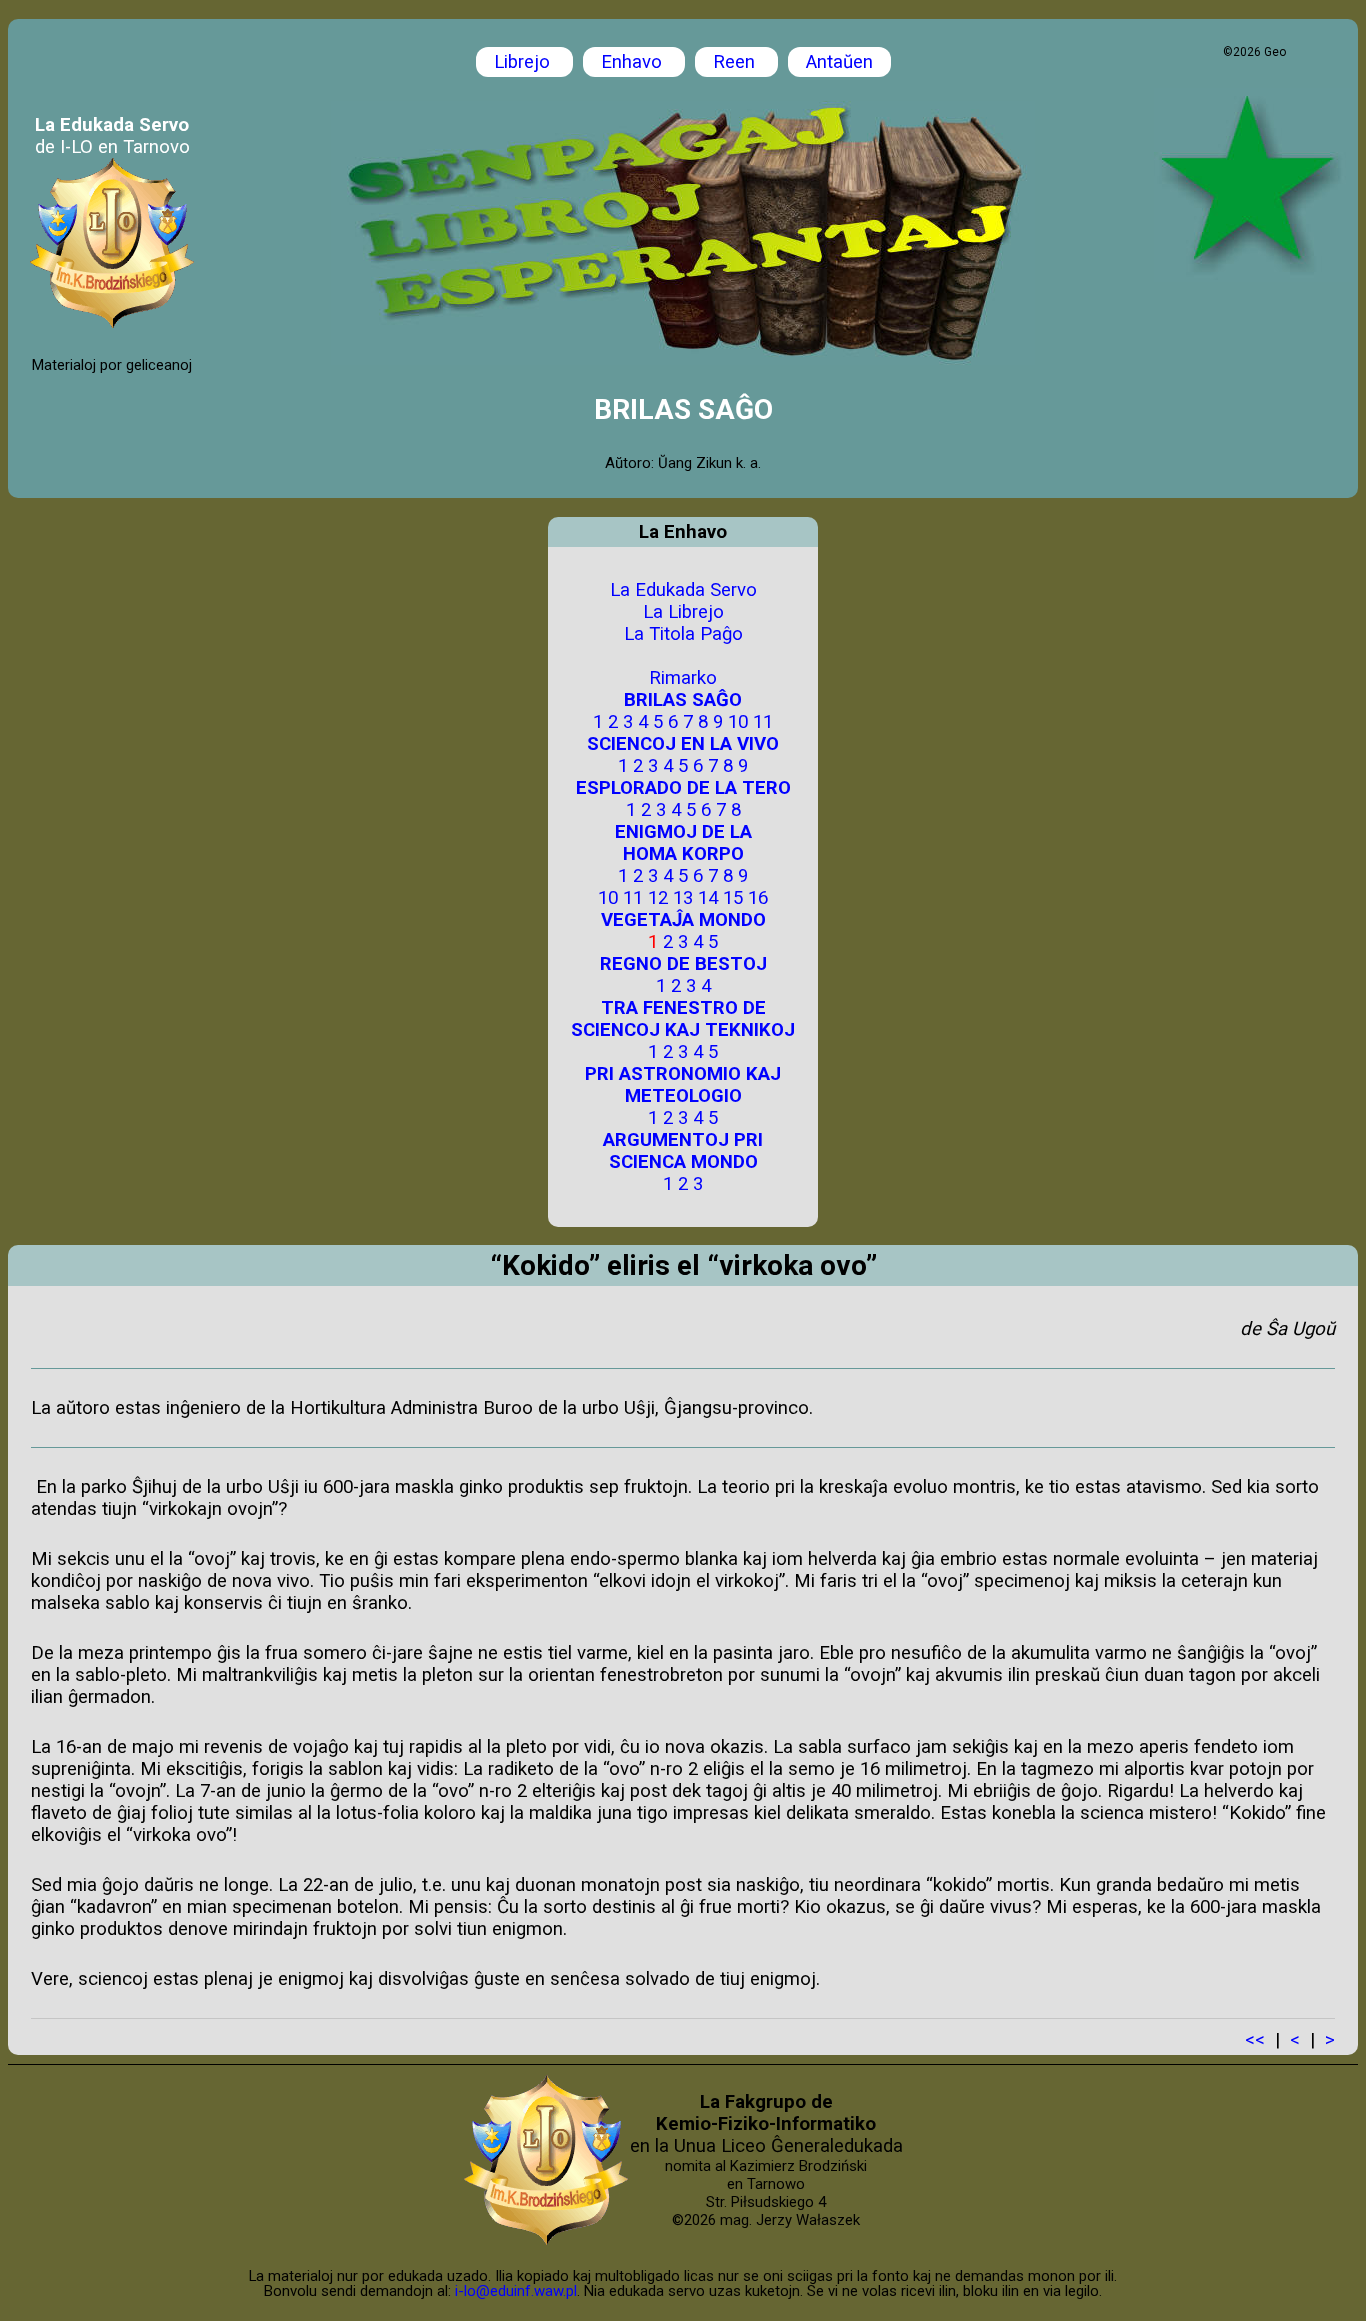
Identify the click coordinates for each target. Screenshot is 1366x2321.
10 (738, 722)
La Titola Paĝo (683, 634)
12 (658, 898)
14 (708, 898)
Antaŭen (839, 62)
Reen (736, 62)
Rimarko (683, 678)
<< (1255, 2040)
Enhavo (634, 62)
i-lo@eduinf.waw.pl (516, 2291)
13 (683, 898)
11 (763, 722)
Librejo (524, 62)
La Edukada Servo (683, 590)
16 (758, 898)
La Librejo (683, 612)
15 (733, 898)
